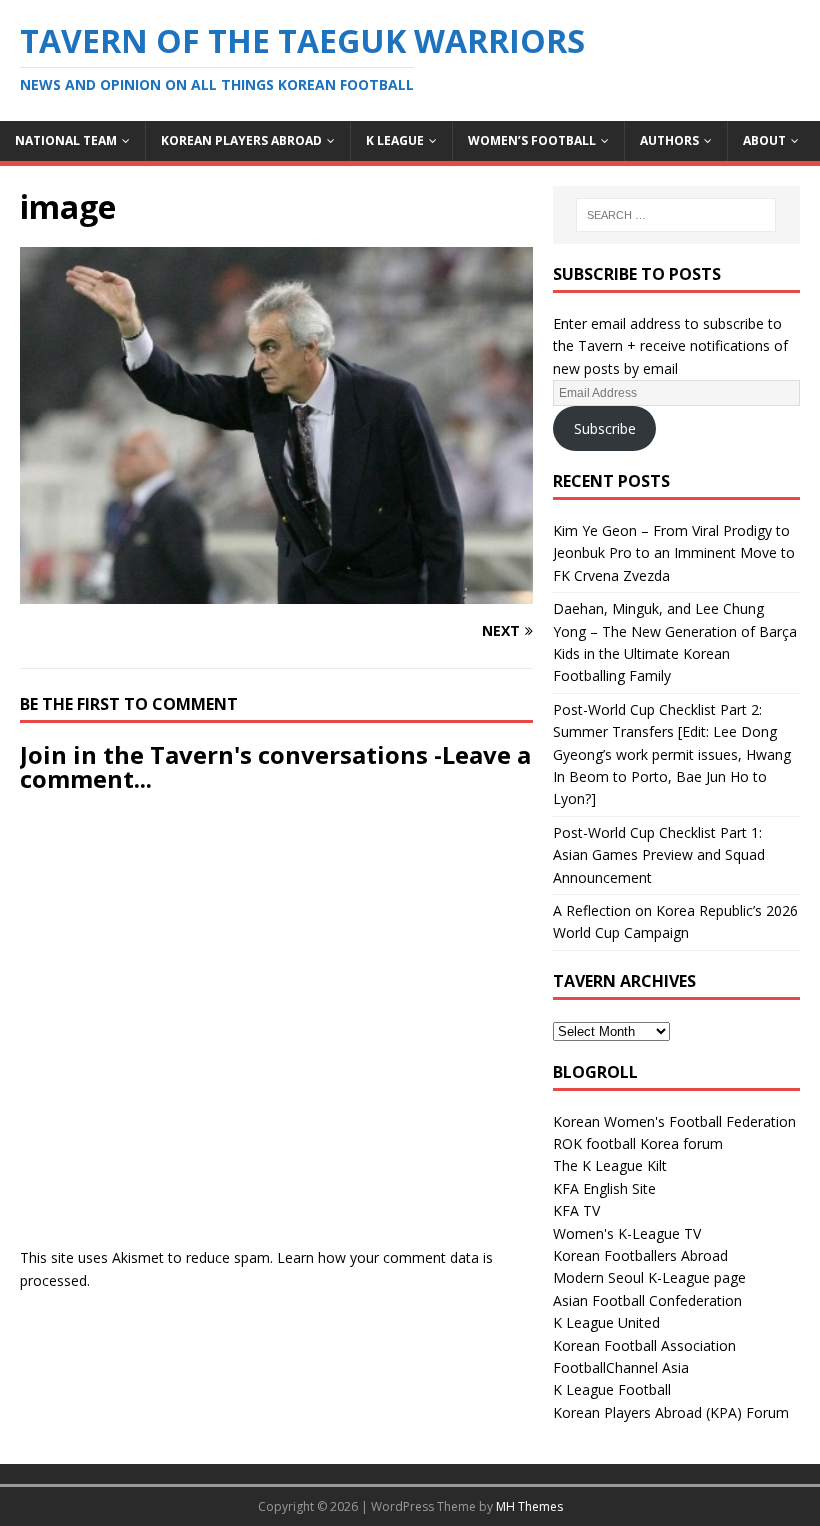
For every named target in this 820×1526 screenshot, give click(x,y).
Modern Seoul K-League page (649, 1277)
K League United (606, 1322)
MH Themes (529, 1506)
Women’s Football (532, 140)
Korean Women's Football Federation (674, 1121)
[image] (276, 592)
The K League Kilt (610, 1165)
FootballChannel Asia (621, 1367)
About (764, 140)
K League (395, 140)
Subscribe (605, 428)
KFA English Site (604, 1188)
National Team (66, 140)
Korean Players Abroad (241, 140)
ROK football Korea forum (638, 1143)
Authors (669, 140)
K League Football (612, 1389)
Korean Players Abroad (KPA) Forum (671, 1412)
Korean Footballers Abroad (640, 1255)
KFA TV (576, 1210)
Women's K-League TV (627, 1233)
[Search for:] (676, 215)
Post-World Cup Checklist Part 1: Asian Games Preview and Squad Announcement (659, 855)
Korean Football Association (644, 1345)
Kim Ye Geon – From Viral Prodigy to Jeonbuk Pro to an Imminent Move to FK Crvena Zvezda (674, 553)
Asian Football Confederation (647, 1300)
